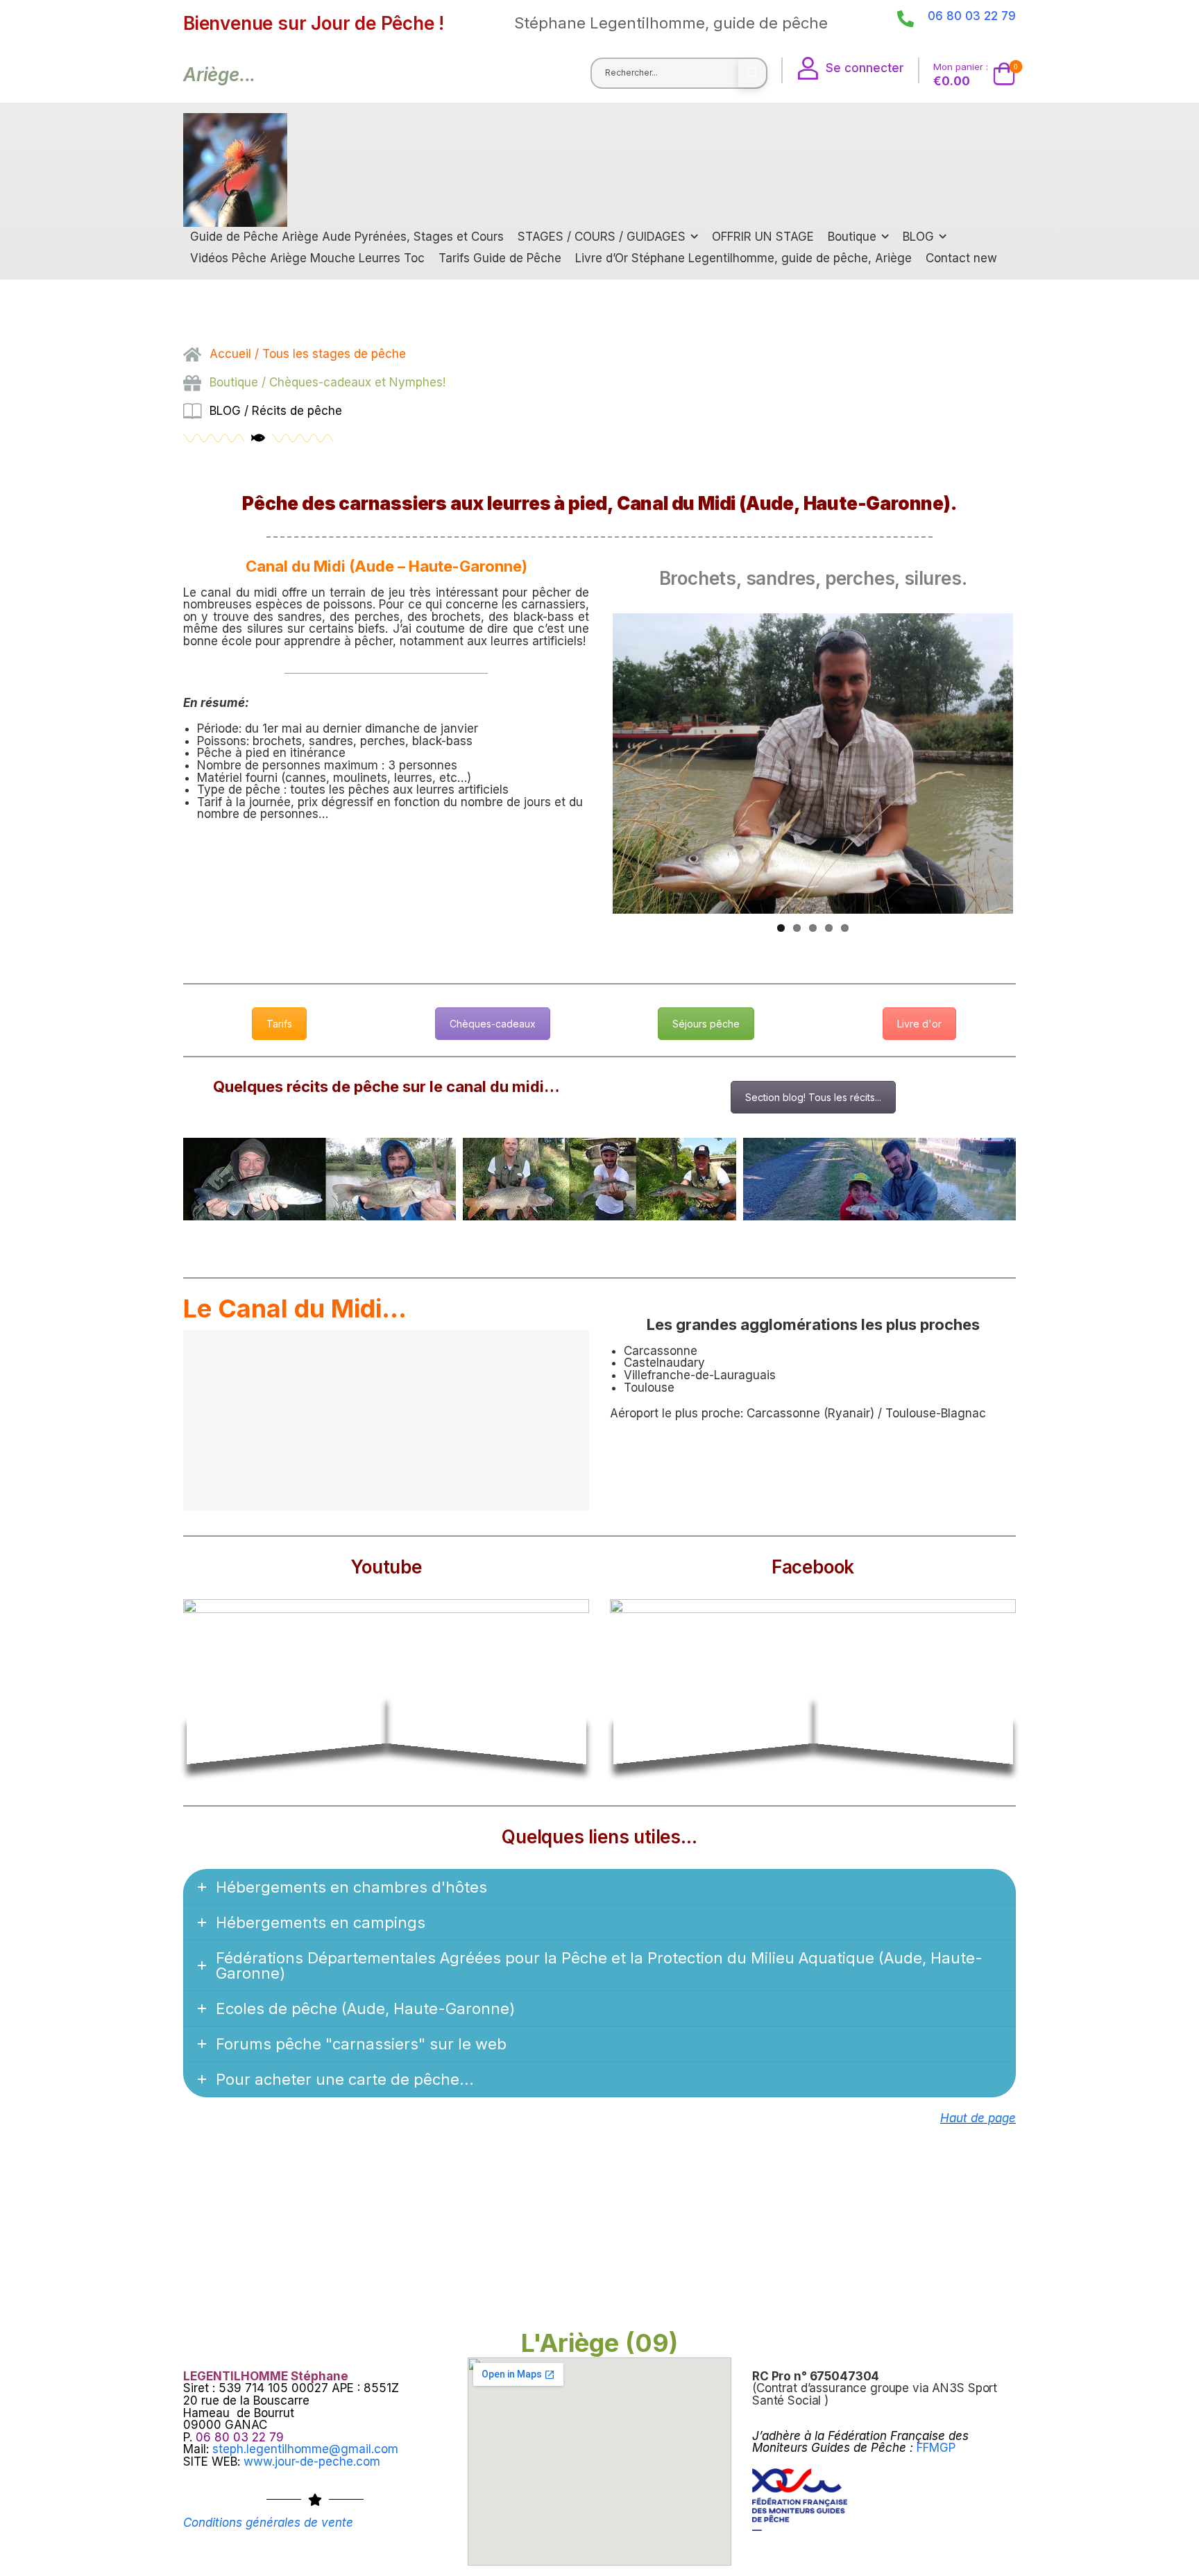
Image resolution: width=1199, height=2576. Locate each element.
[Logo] (235, 170)
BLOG (918, 237)
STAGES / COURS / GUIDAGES (602, 237)
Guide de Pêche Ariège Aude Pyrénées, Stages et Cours (347, 237)
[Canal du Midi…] (320, 1179)
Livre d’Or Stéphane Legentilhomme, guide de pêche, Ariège (743, 258)
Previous (592, 776)
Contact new (961, 258)
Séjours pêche (706, 1024)
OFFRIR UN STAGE (763, 237)
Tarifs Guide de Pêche (500, 258)
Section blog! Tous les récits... (813, 1097)
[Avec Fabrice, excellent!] (599, 1179)
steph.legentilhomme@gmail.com (305, 2449)
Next (1035, 776)
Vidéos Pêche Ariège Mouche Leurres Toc (307, 258)
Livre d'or (919, 1024)
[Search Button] (752, 73)
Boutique (852, 237)
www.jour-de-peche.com (312, 2462)
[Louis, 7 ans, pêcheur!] (879, 1179)
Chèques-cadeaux (493, 1024)
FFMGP (936, 2448)
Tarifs (279, 1024)
